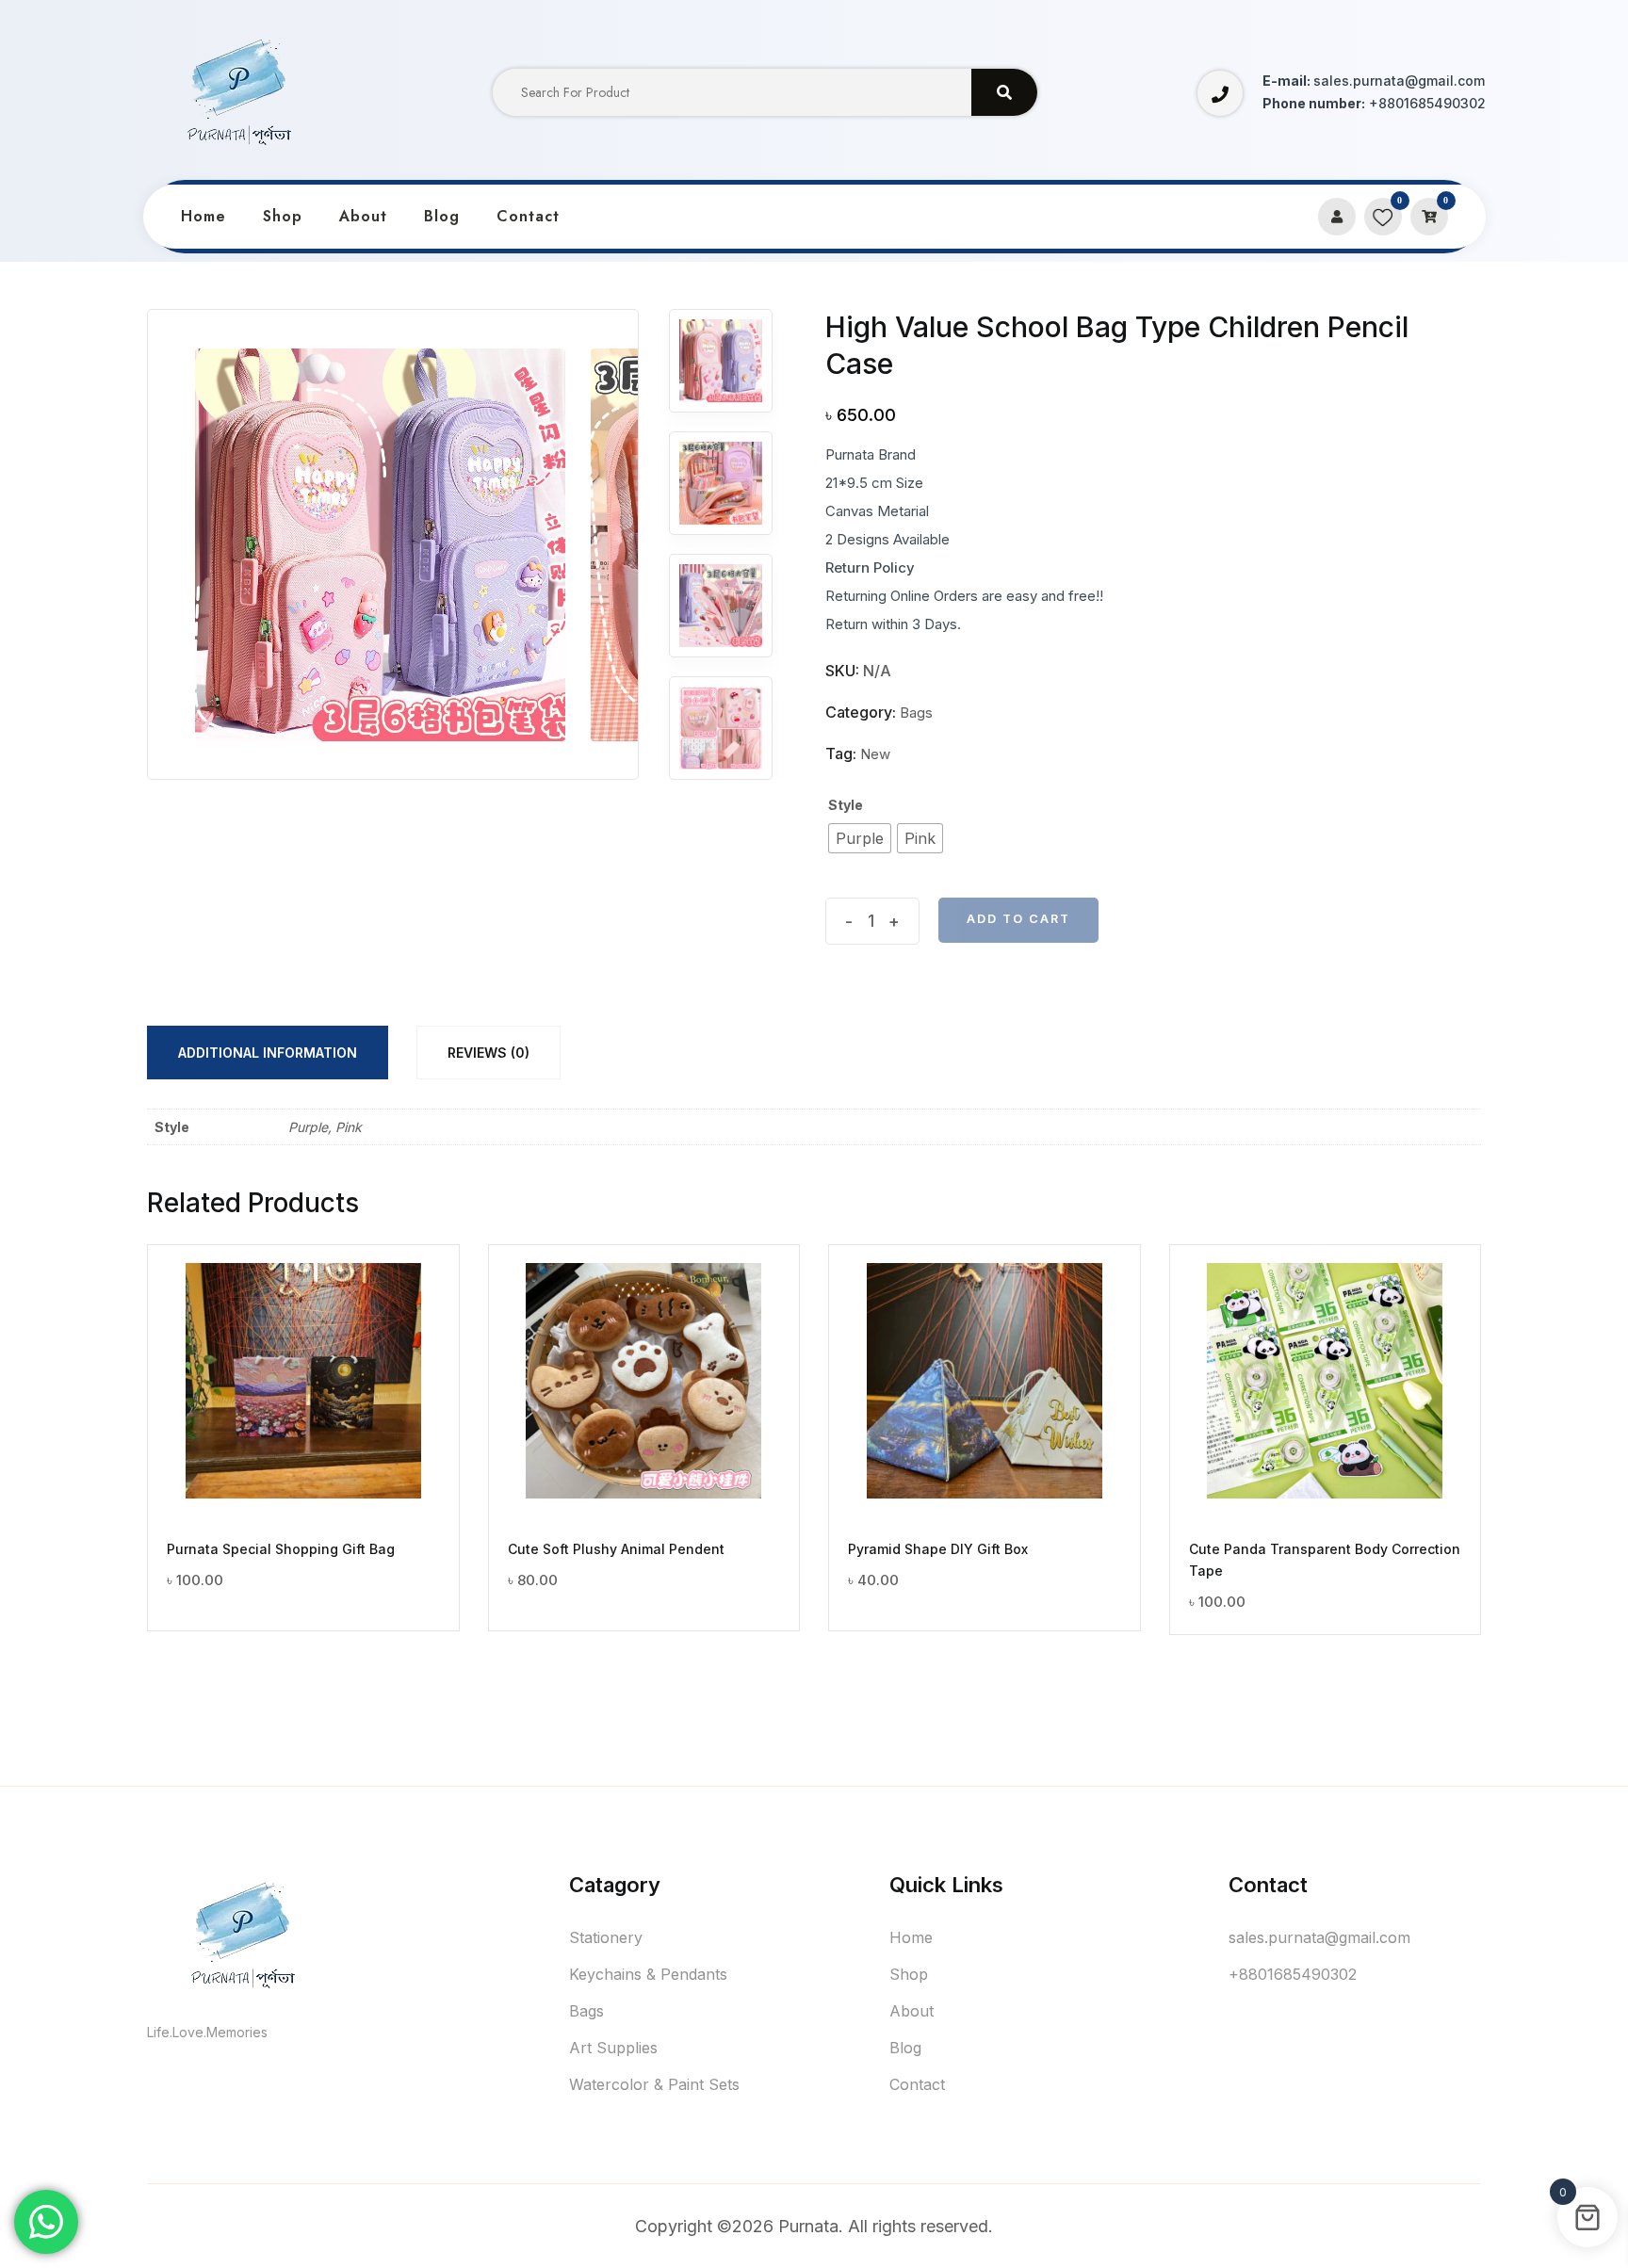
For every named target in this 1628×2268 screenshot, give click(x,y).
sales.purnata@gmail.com (1319, 1937)
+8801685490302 (1293, 1974)
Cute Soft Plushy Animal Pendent (616, 1549)
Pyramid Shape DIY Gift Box (938, 1549)
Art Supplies (613, 2048)
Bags (916, 713)
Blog (442, 216)
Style (846, 805)
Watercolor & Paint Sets (654, 2084)
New (875, 754)
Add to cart (1018, 919)
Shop (283, 216)
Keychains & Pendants (648, 1974)
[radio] (860, 838)
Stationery (606, 1937)
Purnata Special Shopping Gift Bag (281, 1549)
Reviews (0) (488, 1053)
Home (203, 216)
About (363, 216)
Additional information (268, 1053)
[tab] (268, 1053)
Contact (528, 216)
